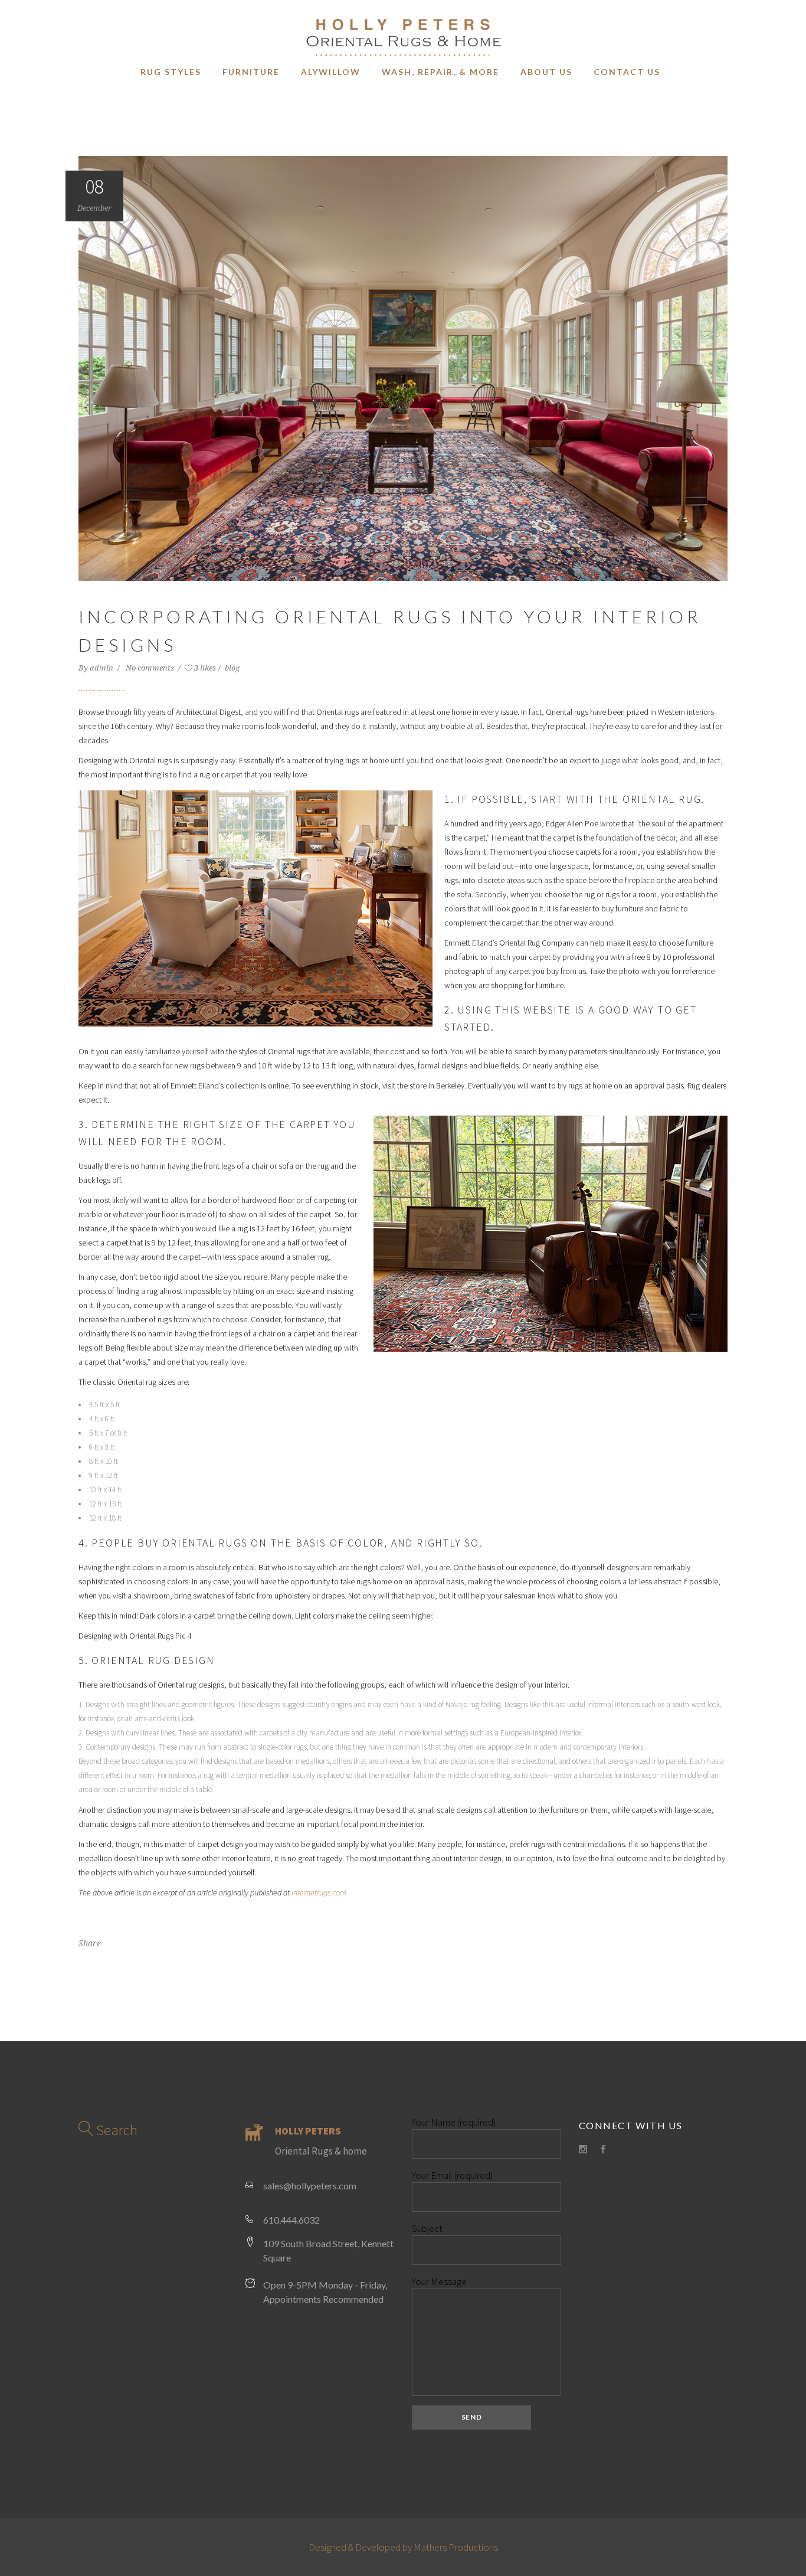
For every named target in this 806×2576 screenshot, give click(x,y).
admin (102, 668)
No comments (151, 668)
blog (232, 668)
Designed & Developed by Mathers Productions (403, 2547)
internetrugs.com (319, 1892)
